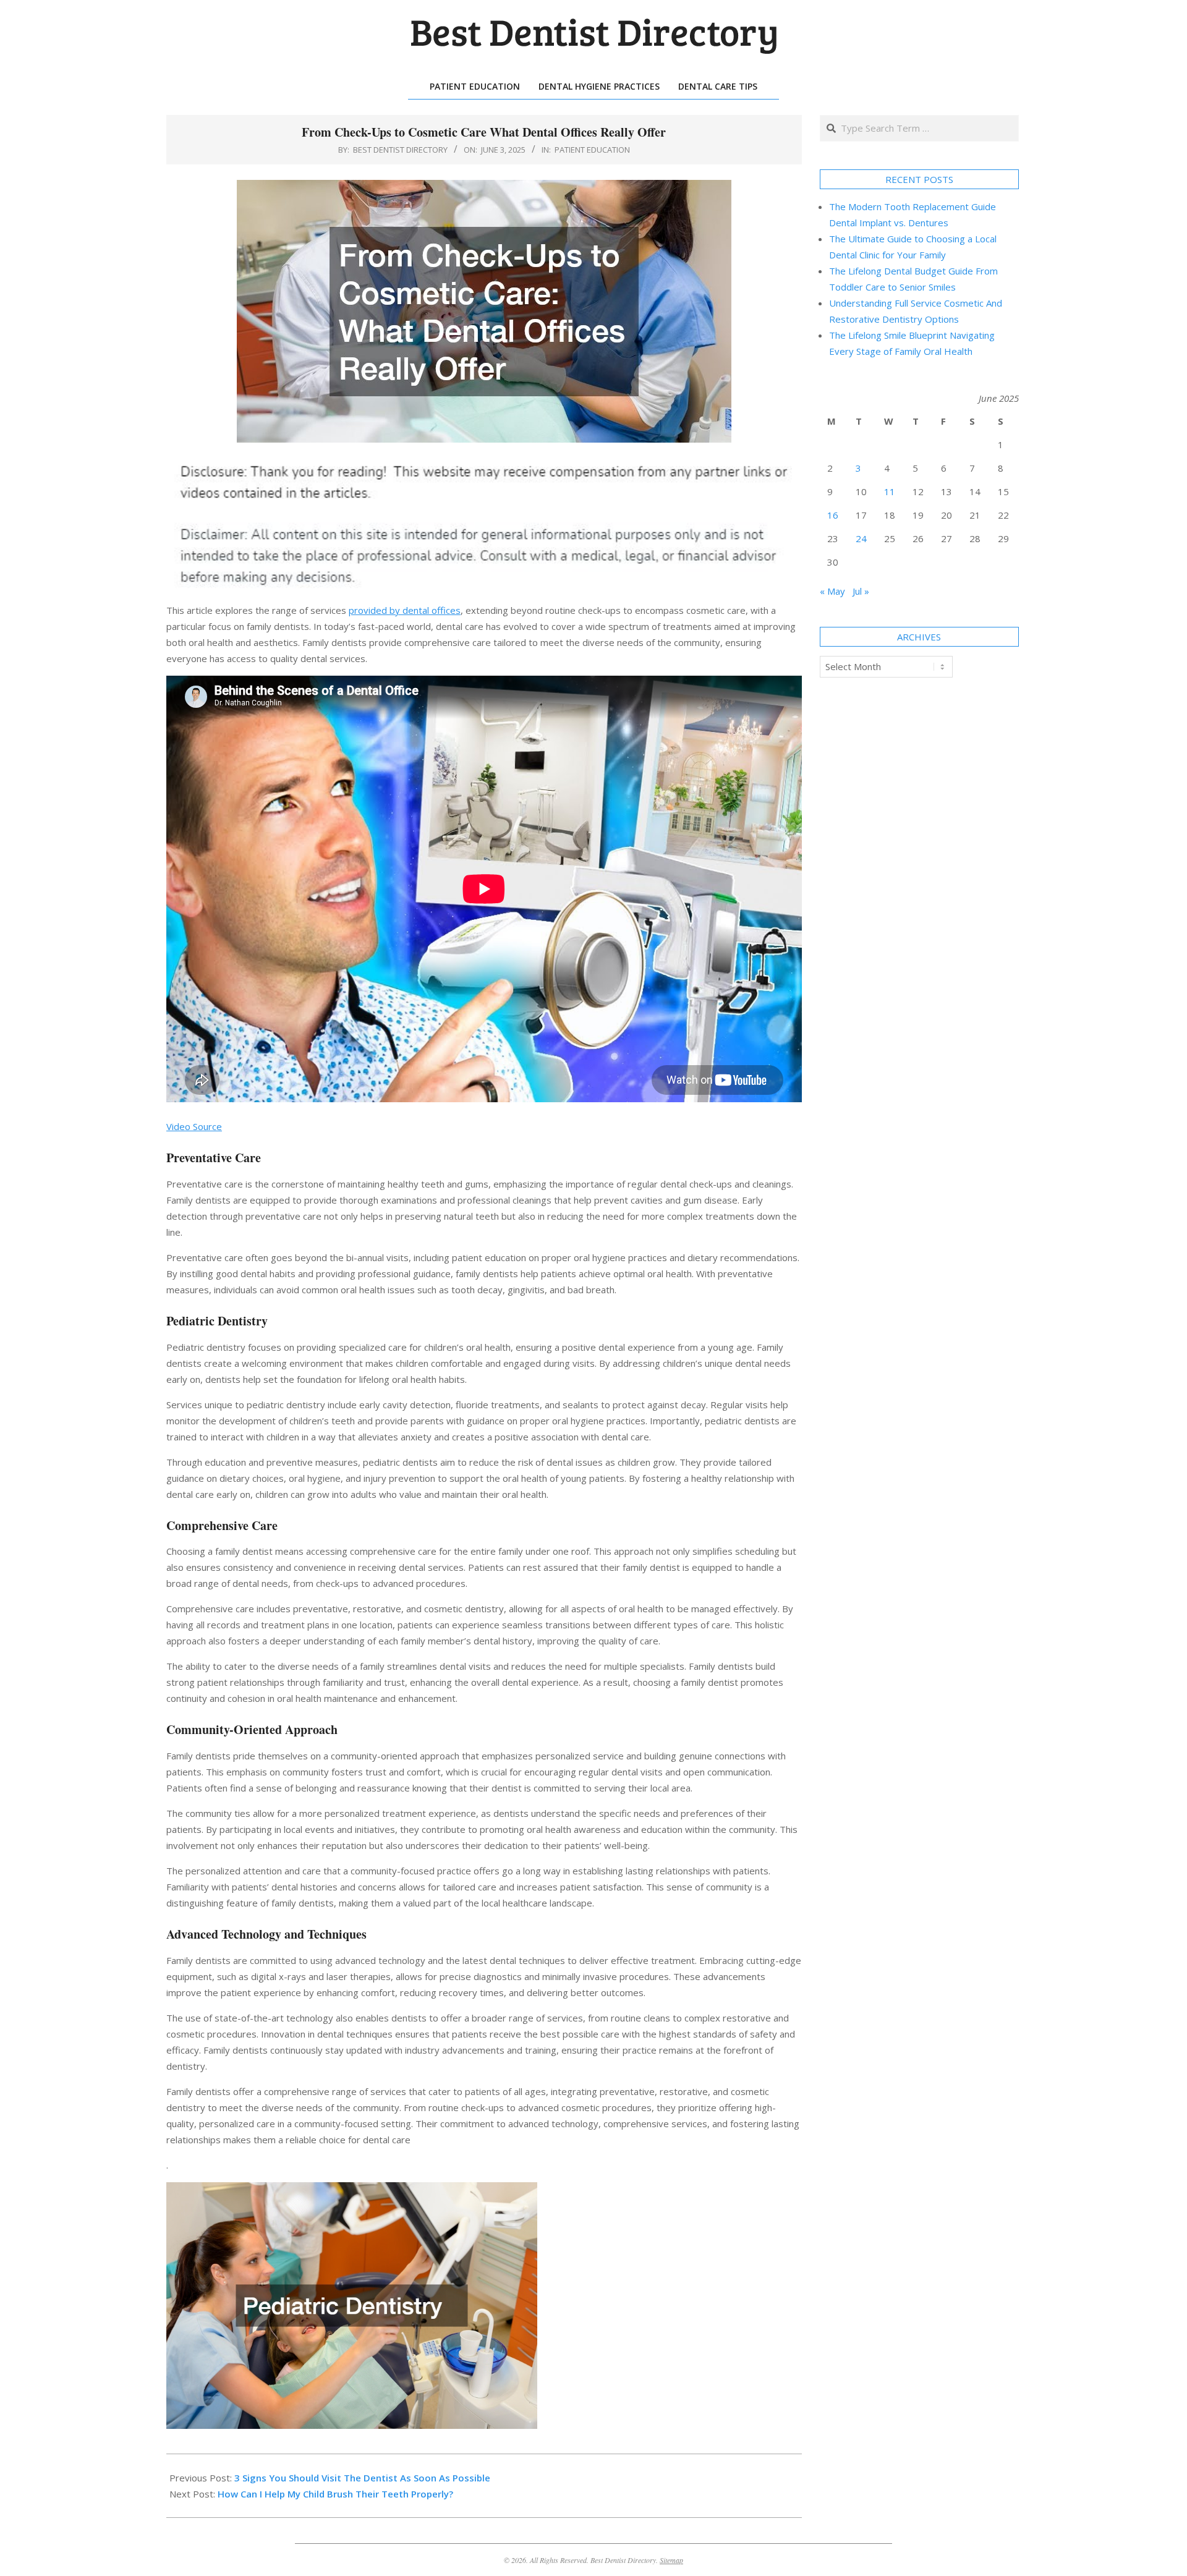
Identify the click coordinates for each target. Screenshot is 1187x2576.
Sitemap (671, 2560)
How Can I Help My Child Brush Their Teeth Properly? (335, 2494)
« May (832, 591)
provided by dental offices (405, 610)
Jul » (861, 591)
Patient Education (592, 150)
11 (890, 491)
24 (861, 538)
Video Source (194, 1126)
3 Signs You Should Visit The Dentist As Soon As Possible (362, 2478)
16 (833, 515)
